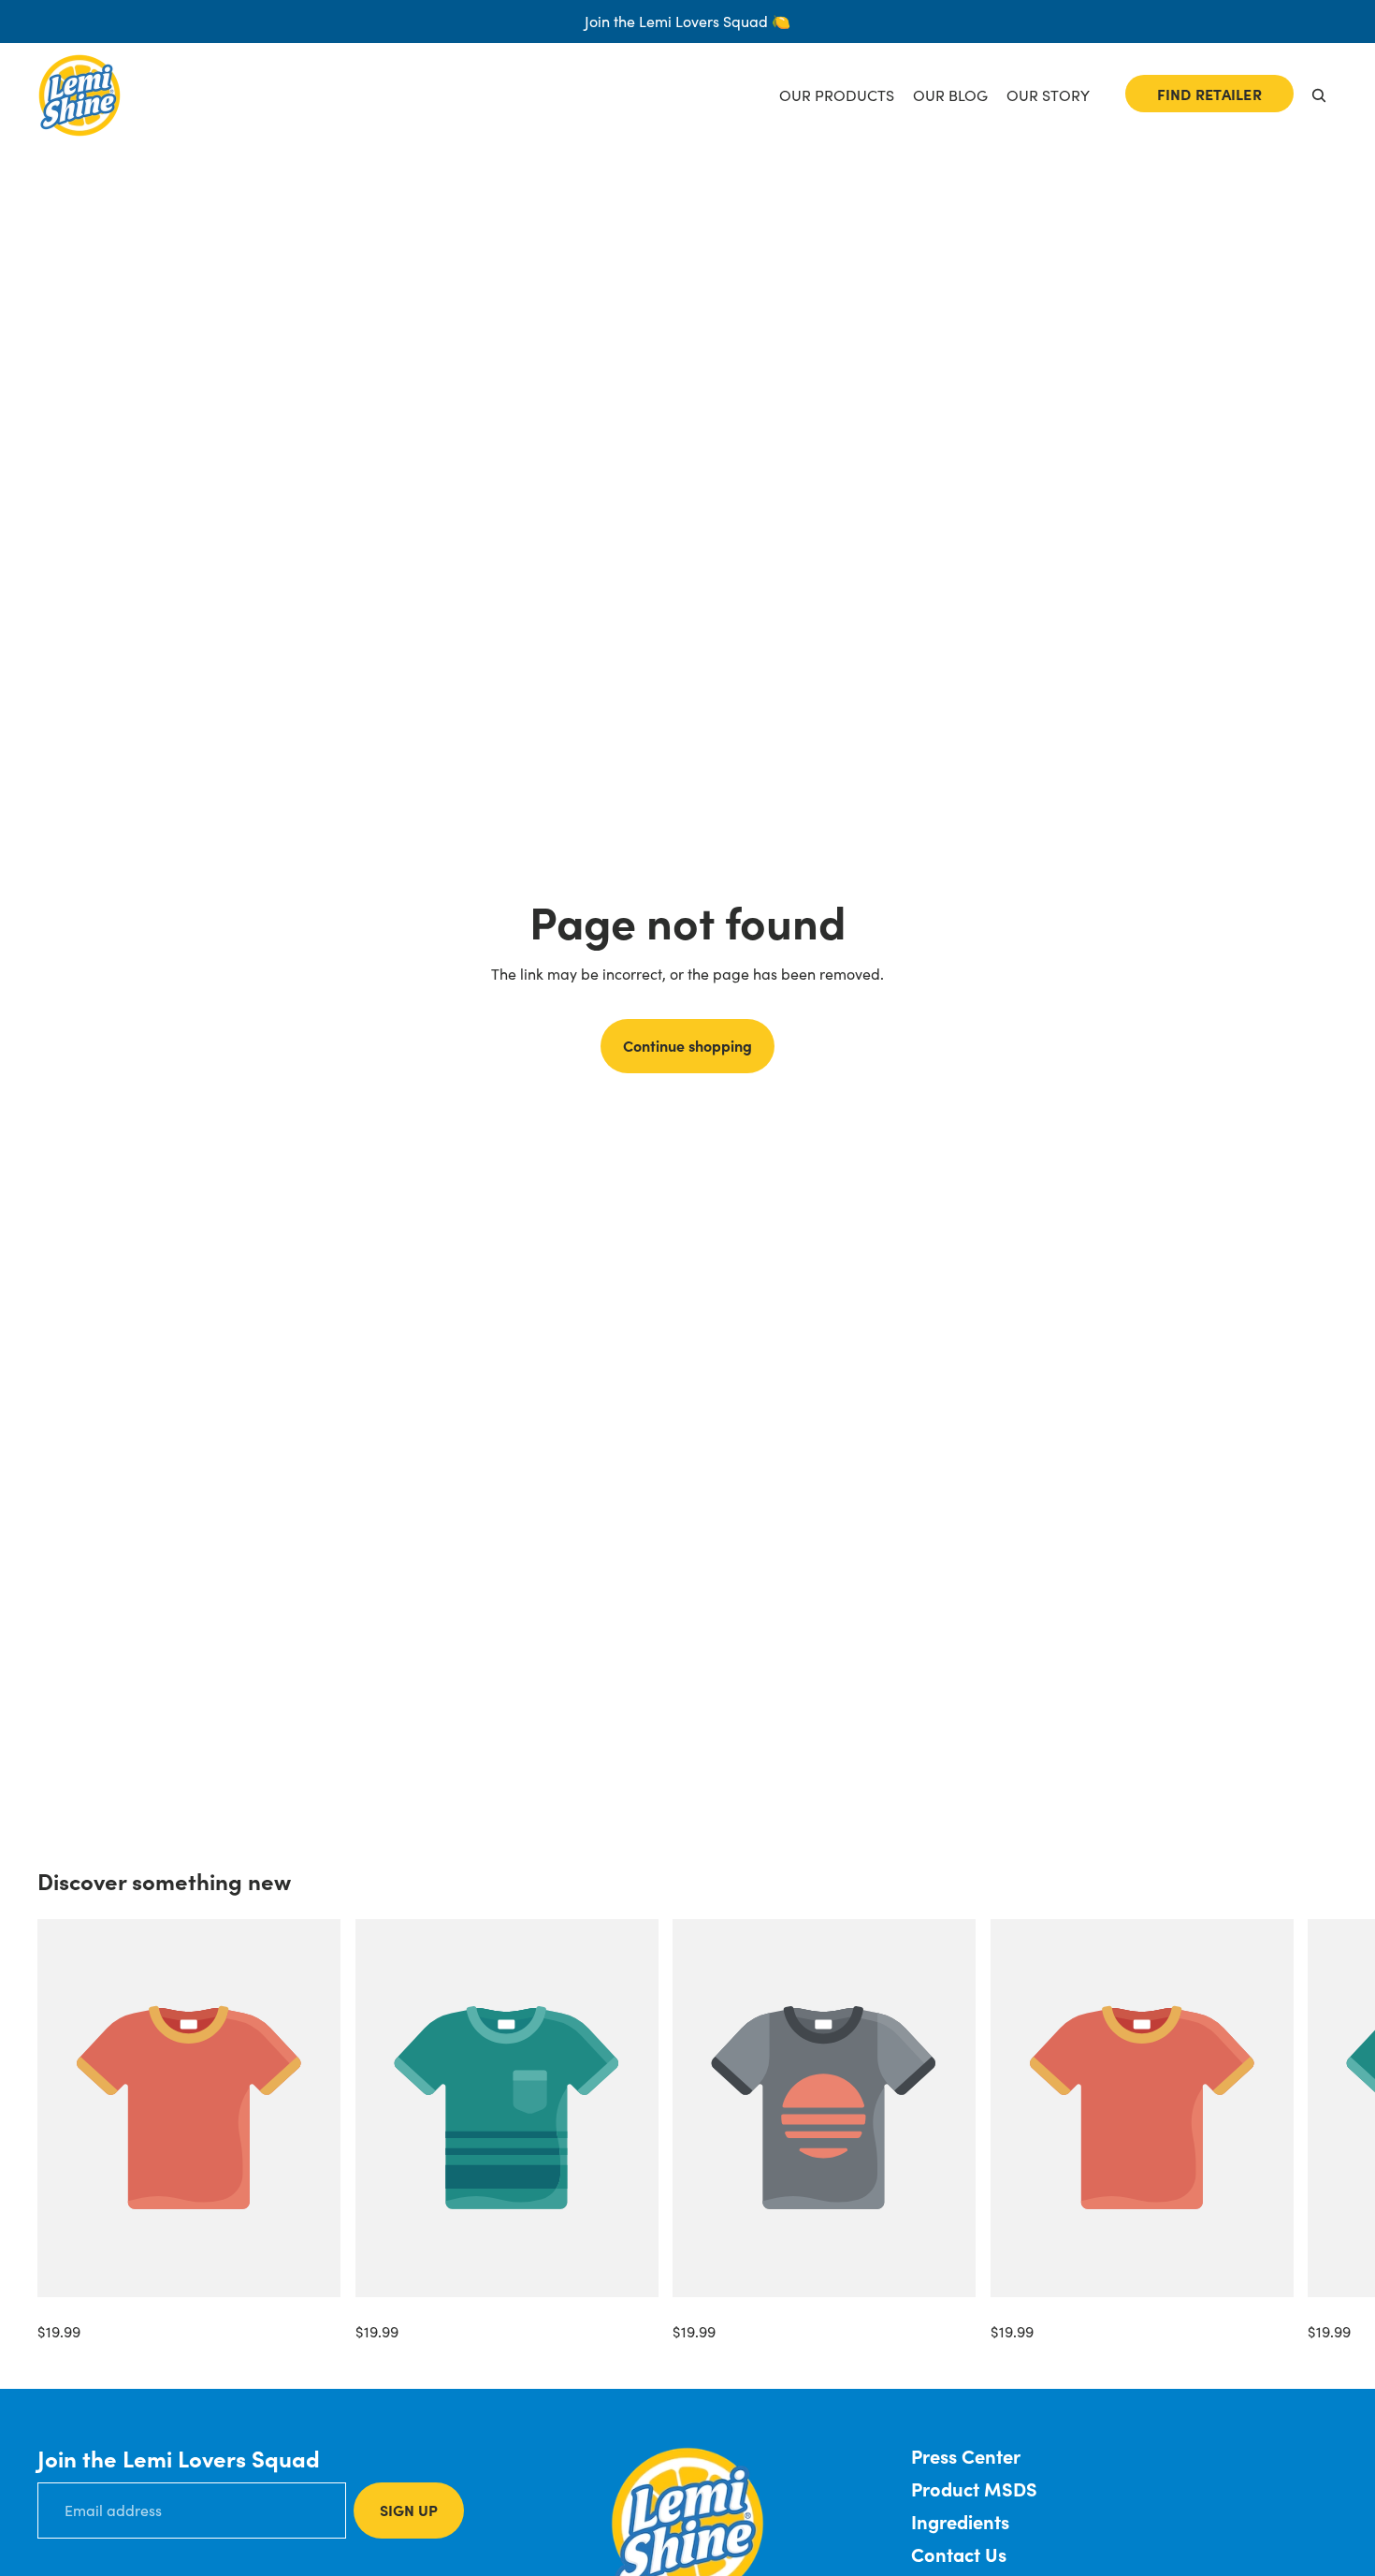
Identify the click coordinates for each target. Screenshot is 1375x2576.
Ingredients (960, 2521)
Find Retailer (1209, 94)
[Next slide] (1317, 2132)
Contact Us (959, 2554)
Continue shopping (687, 1045)
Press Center (966, 2456)
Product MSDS (974, 2489)
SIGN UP (409, 2510)
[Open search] (1319, 95)
